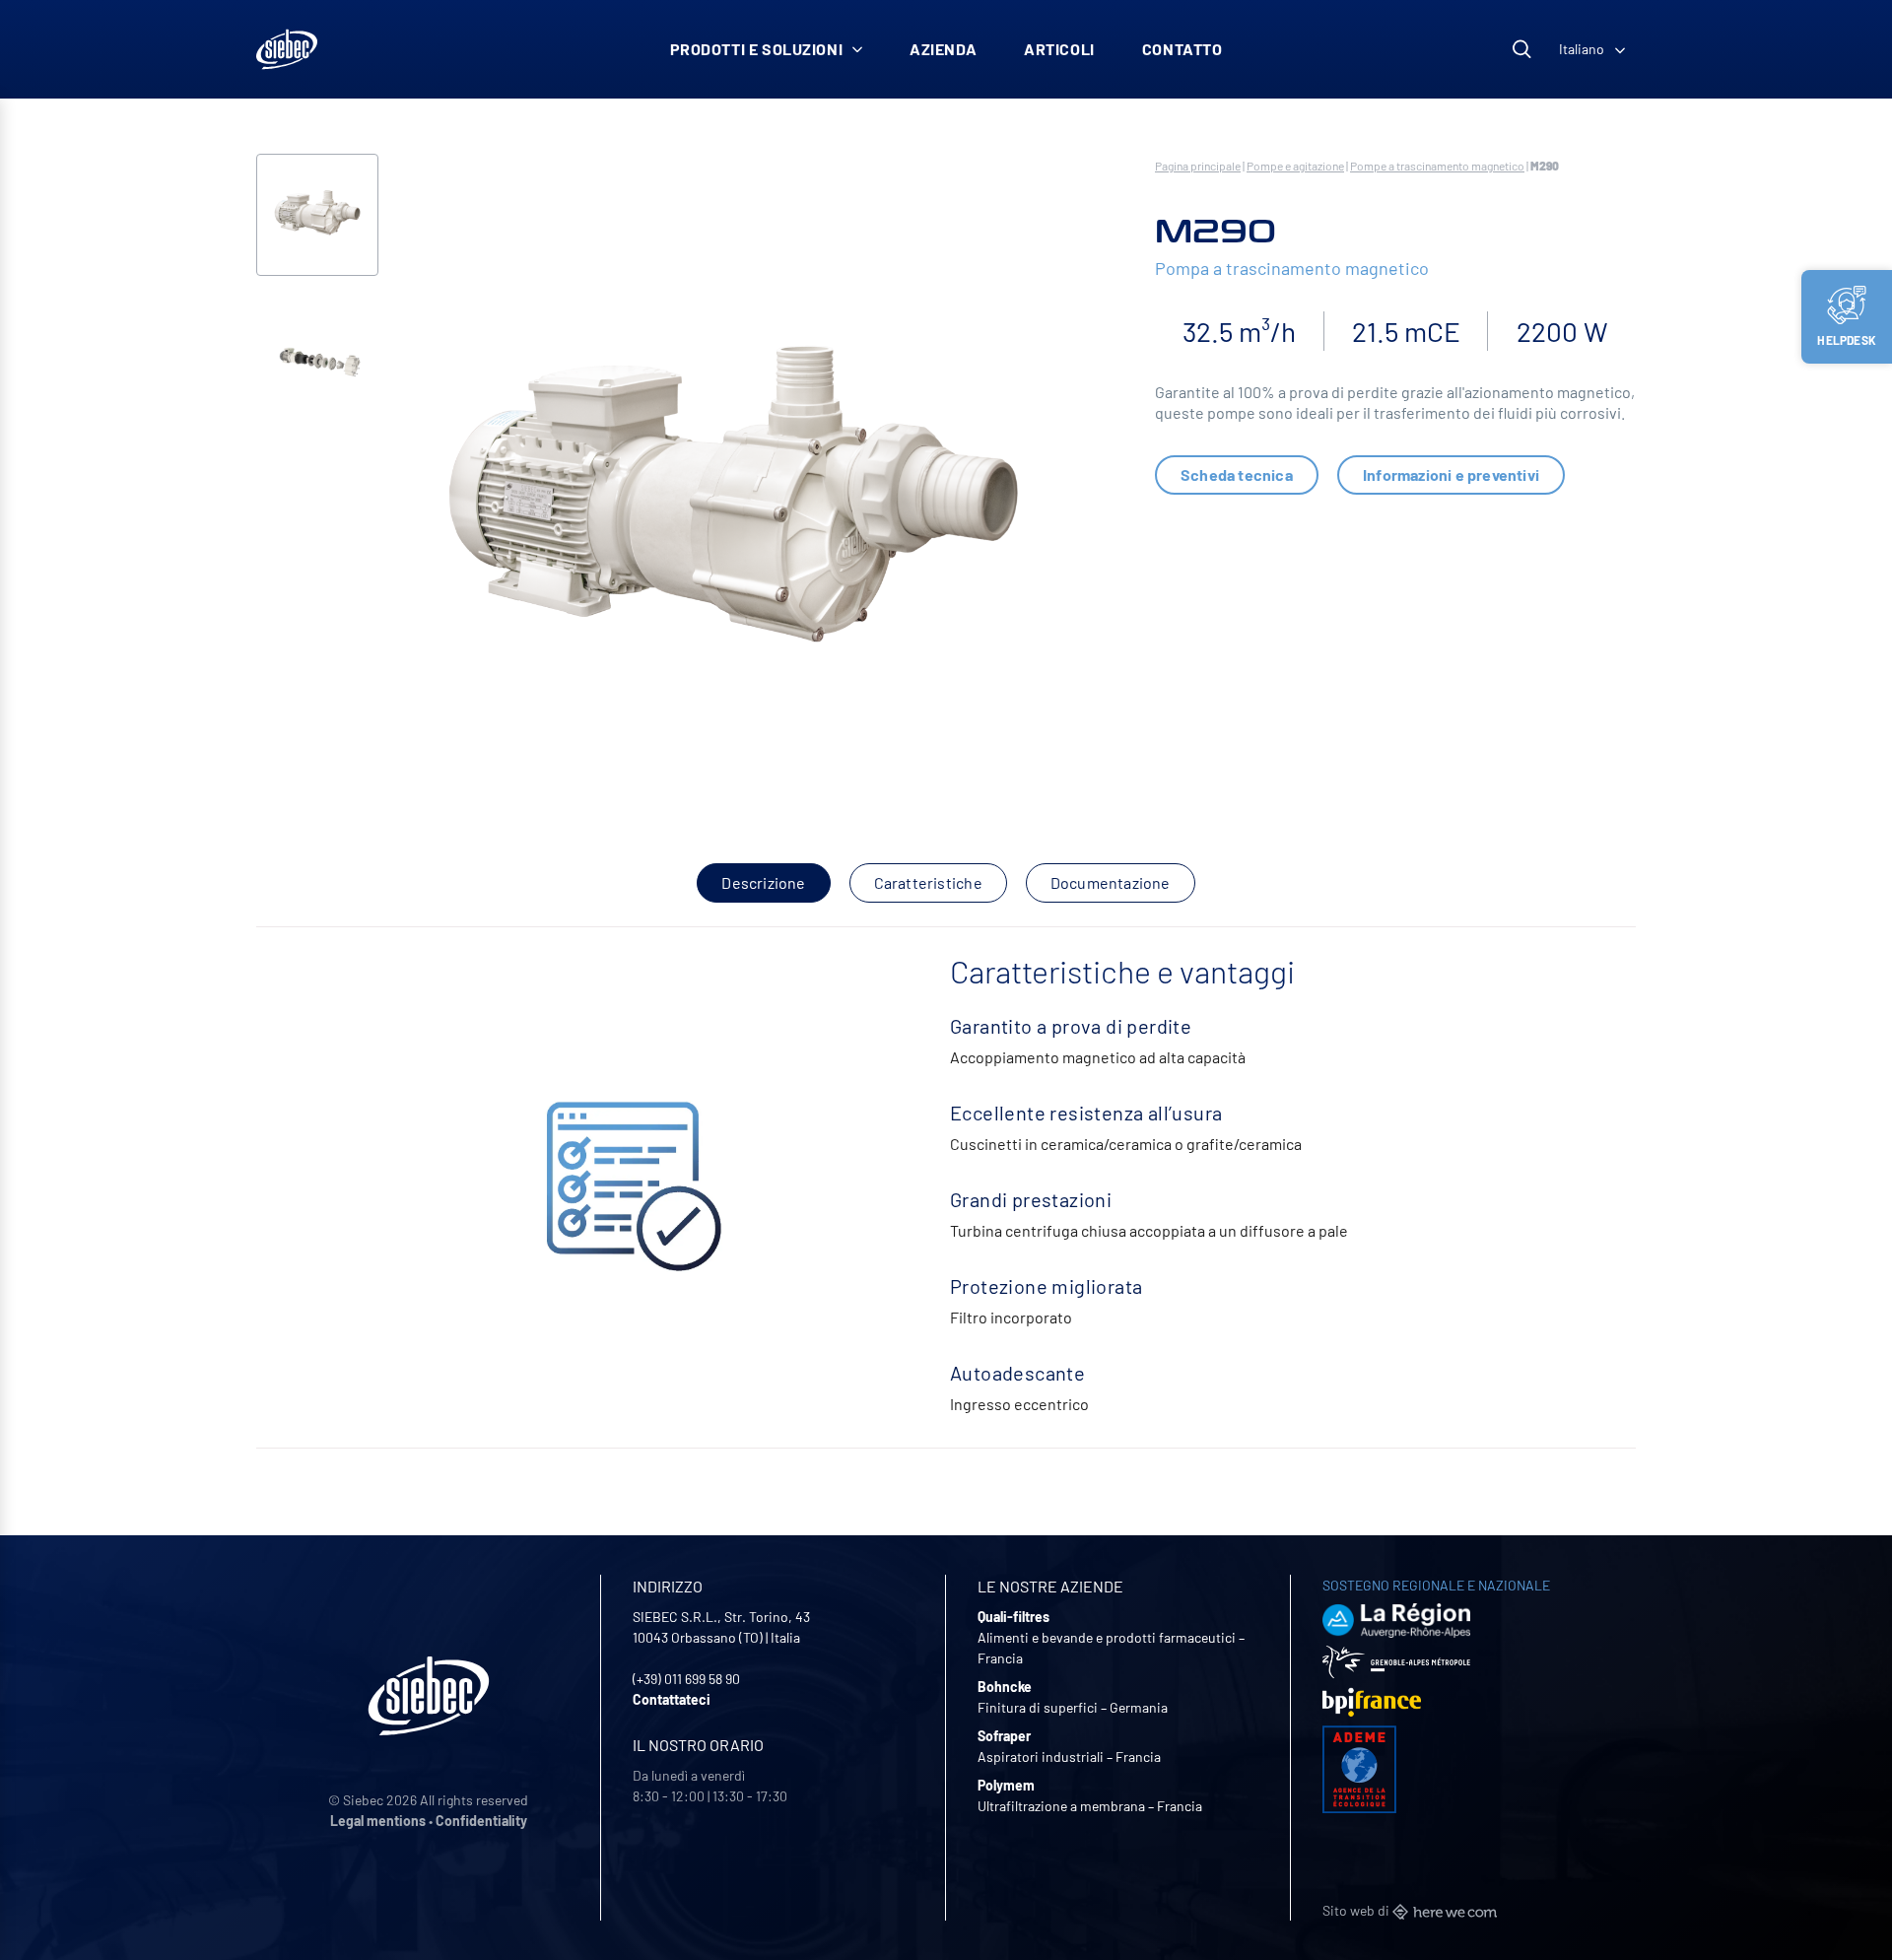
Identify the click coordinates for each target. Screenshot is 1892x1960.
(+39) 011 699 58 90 (686, 1679)
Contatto (1182, 49)
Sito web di (1357, 1910)
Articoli (1059, 49)
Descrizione (763, 882)
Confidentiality (481, 1821)
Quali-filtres (1014, 1617)
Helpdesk (1847, 340)
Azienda (943, 49)
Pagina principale (1198, 166)
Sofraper (1004, 1736)
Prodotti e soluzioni (757, 49)
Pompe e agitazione (1295, 166)
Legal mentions (378, 1821)
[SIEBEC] (287, 49)
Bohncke (1005, 1687)
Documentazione (1111, 882)
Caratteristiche (928, 882)
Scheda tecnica (1237, 474)
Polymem (1006, 1785)
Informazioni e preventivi (1451, 474)
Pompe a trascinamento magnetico (1437, 166)
